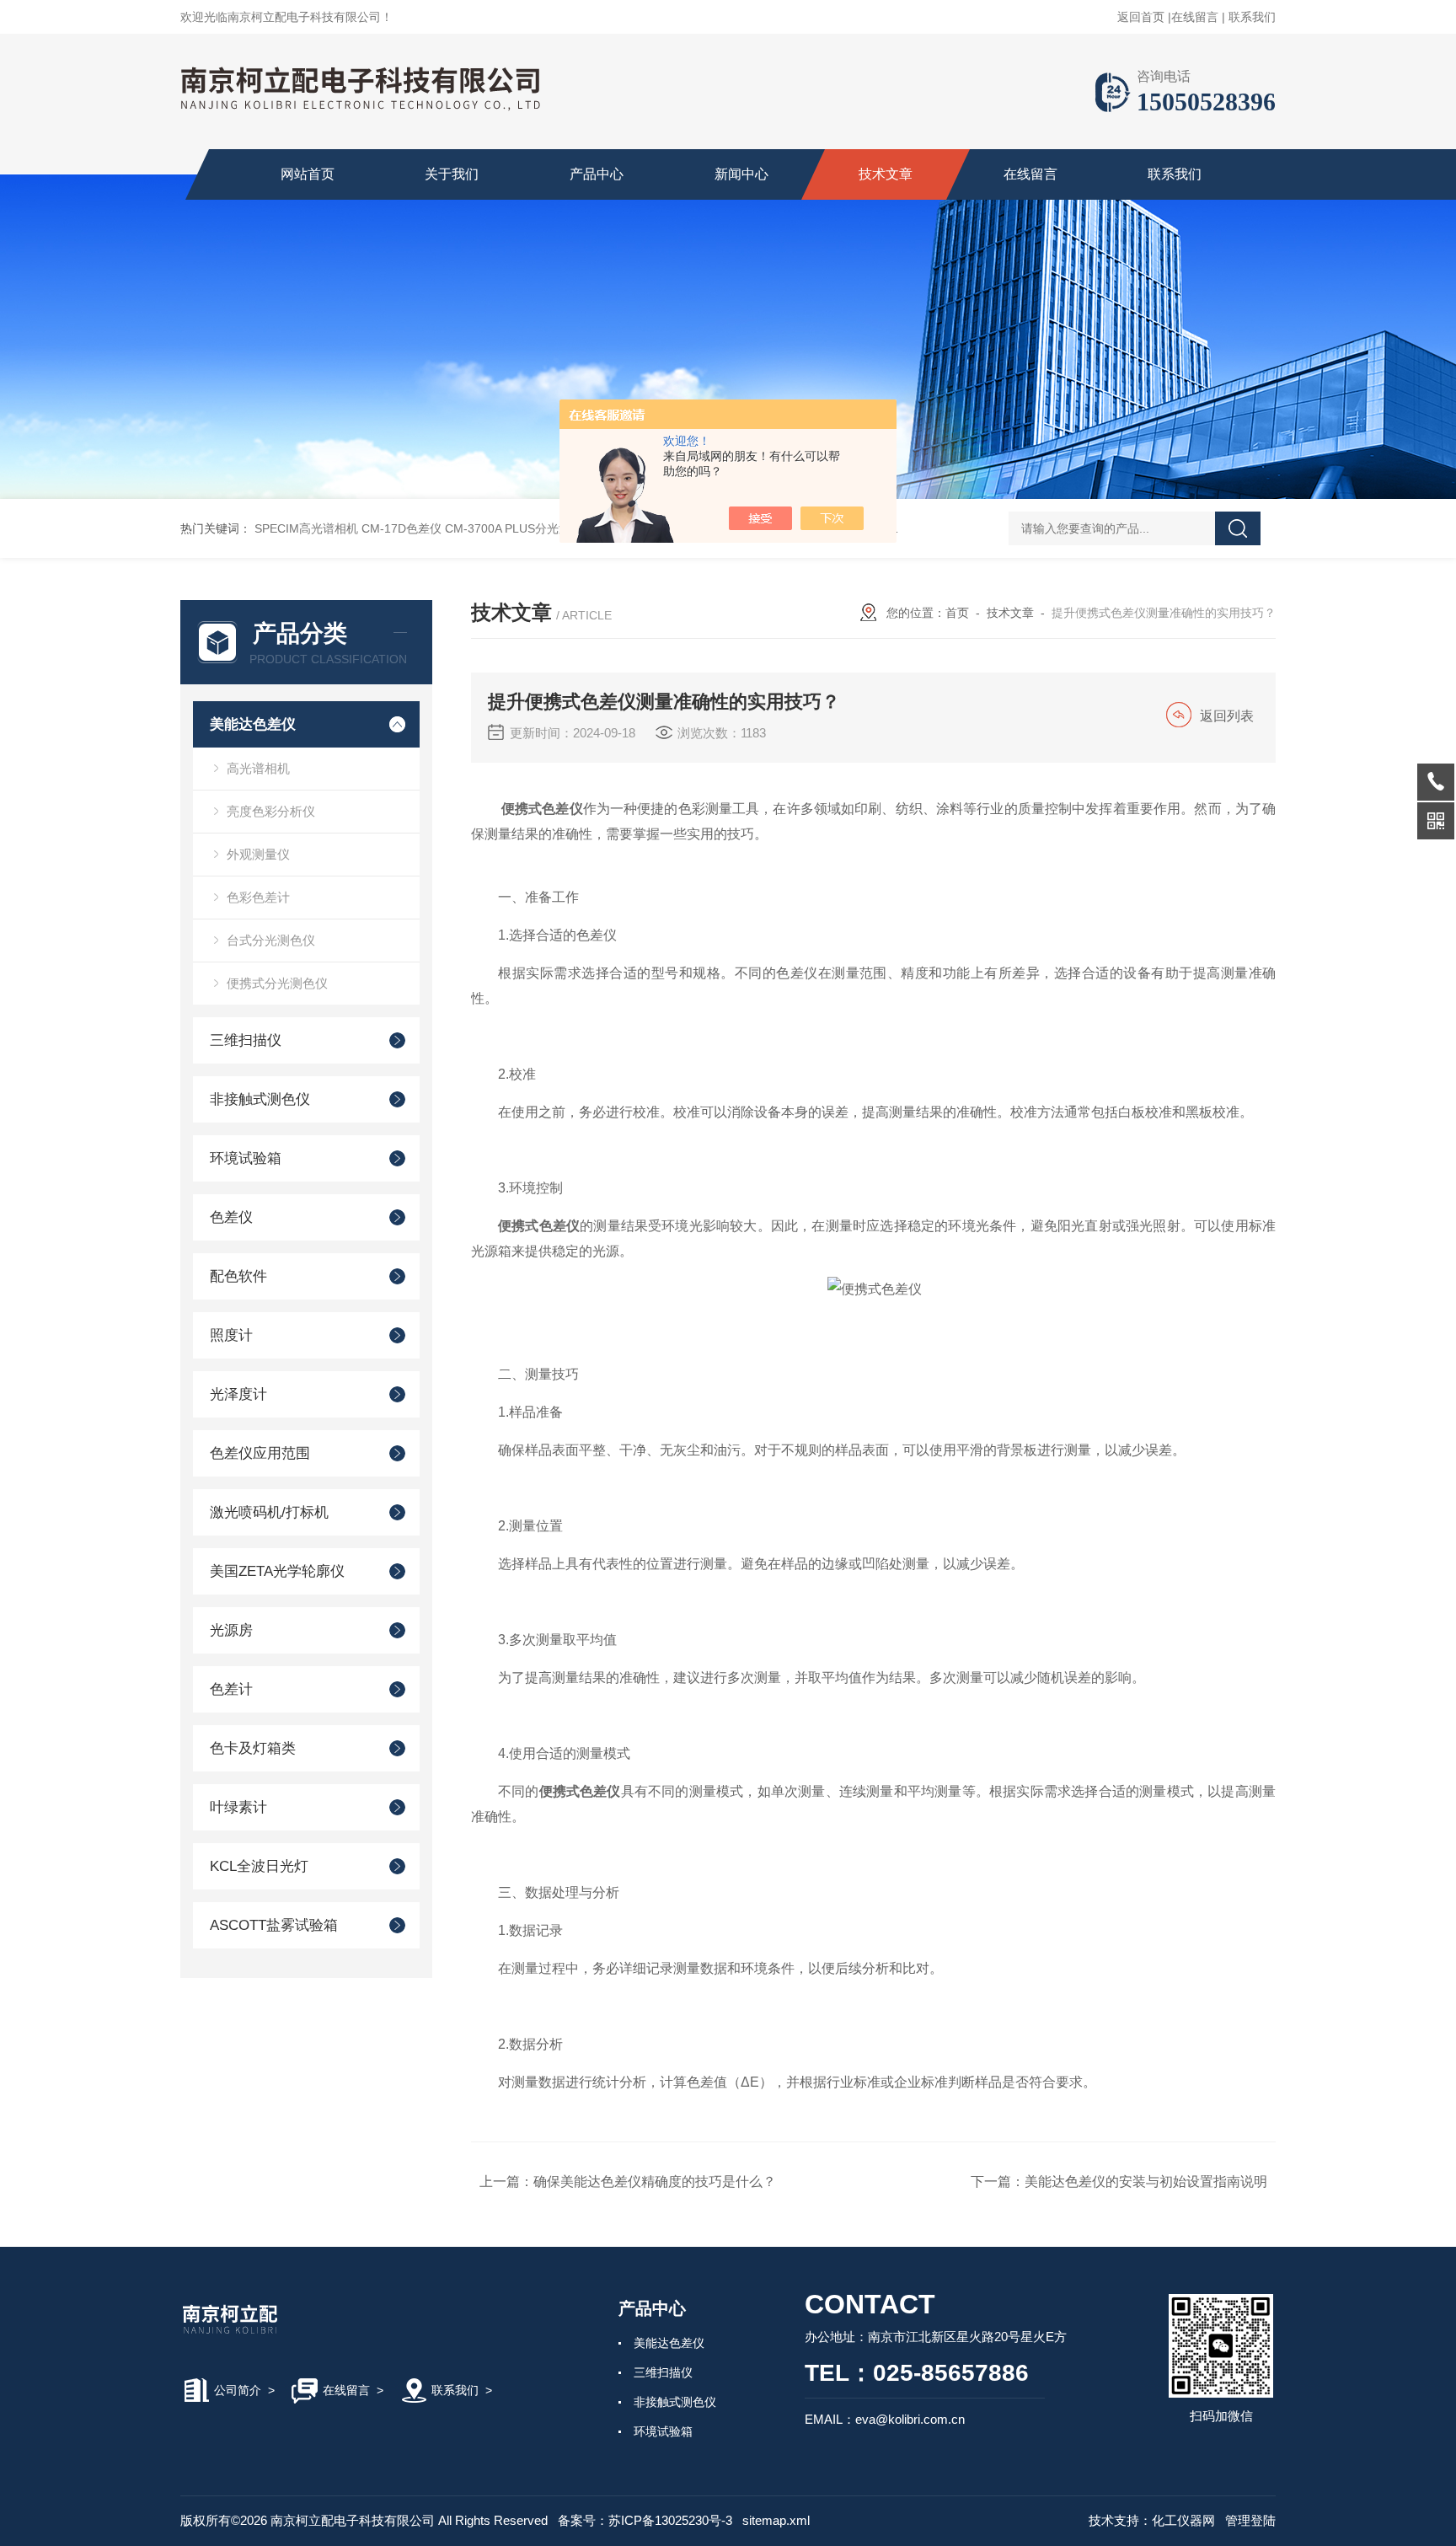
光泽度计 (238, 1394)
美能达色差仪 (253, 724)
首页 (957, 613)
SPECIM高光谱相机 (306, 528)
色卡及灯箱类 (253, 1748)
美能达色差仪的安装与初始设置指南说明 (1146, 2182)
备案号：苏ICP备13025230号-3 (645, 2520)
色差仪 (231, 1217)
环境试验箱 (246, 1158)
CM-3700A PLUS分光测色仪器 (525, 528)
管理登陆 (1250, 2520)
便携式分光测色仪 (277, 983)
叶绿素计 (238, 1807)
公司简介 (238, 2390)
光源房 (231, 1630)
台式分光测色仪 (271, 940)
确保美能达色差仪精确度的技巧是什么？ (655, 2182)
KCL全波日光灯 (259, 1866)
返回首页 (1141, 17)
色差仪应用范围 (260, 1453)
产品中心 (597, 174)
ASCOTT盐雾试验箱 (274, 1925)
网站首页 (308, 174)
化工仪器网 (1183, 2520)
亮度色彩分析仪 (271, 811)
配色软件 (238, 1276)
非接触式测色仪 (260, 1099)
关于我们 (452, 174)
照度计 (231, 1335)
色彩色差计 (258, 897)
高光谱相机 (258, 768)
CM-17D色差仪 (401, 528)
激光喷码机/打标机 (269, 1512)
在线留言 (1195, 17)
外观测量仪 (258, 854)
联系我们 (1252, 17)
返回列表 (1227, 716)
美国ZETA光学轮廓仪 (277, 1571)
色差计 (231, 1689)
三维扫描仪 (246, 1040)
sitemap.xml (776, 2520)
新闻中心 (741, 174)
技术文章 (886, 174)
